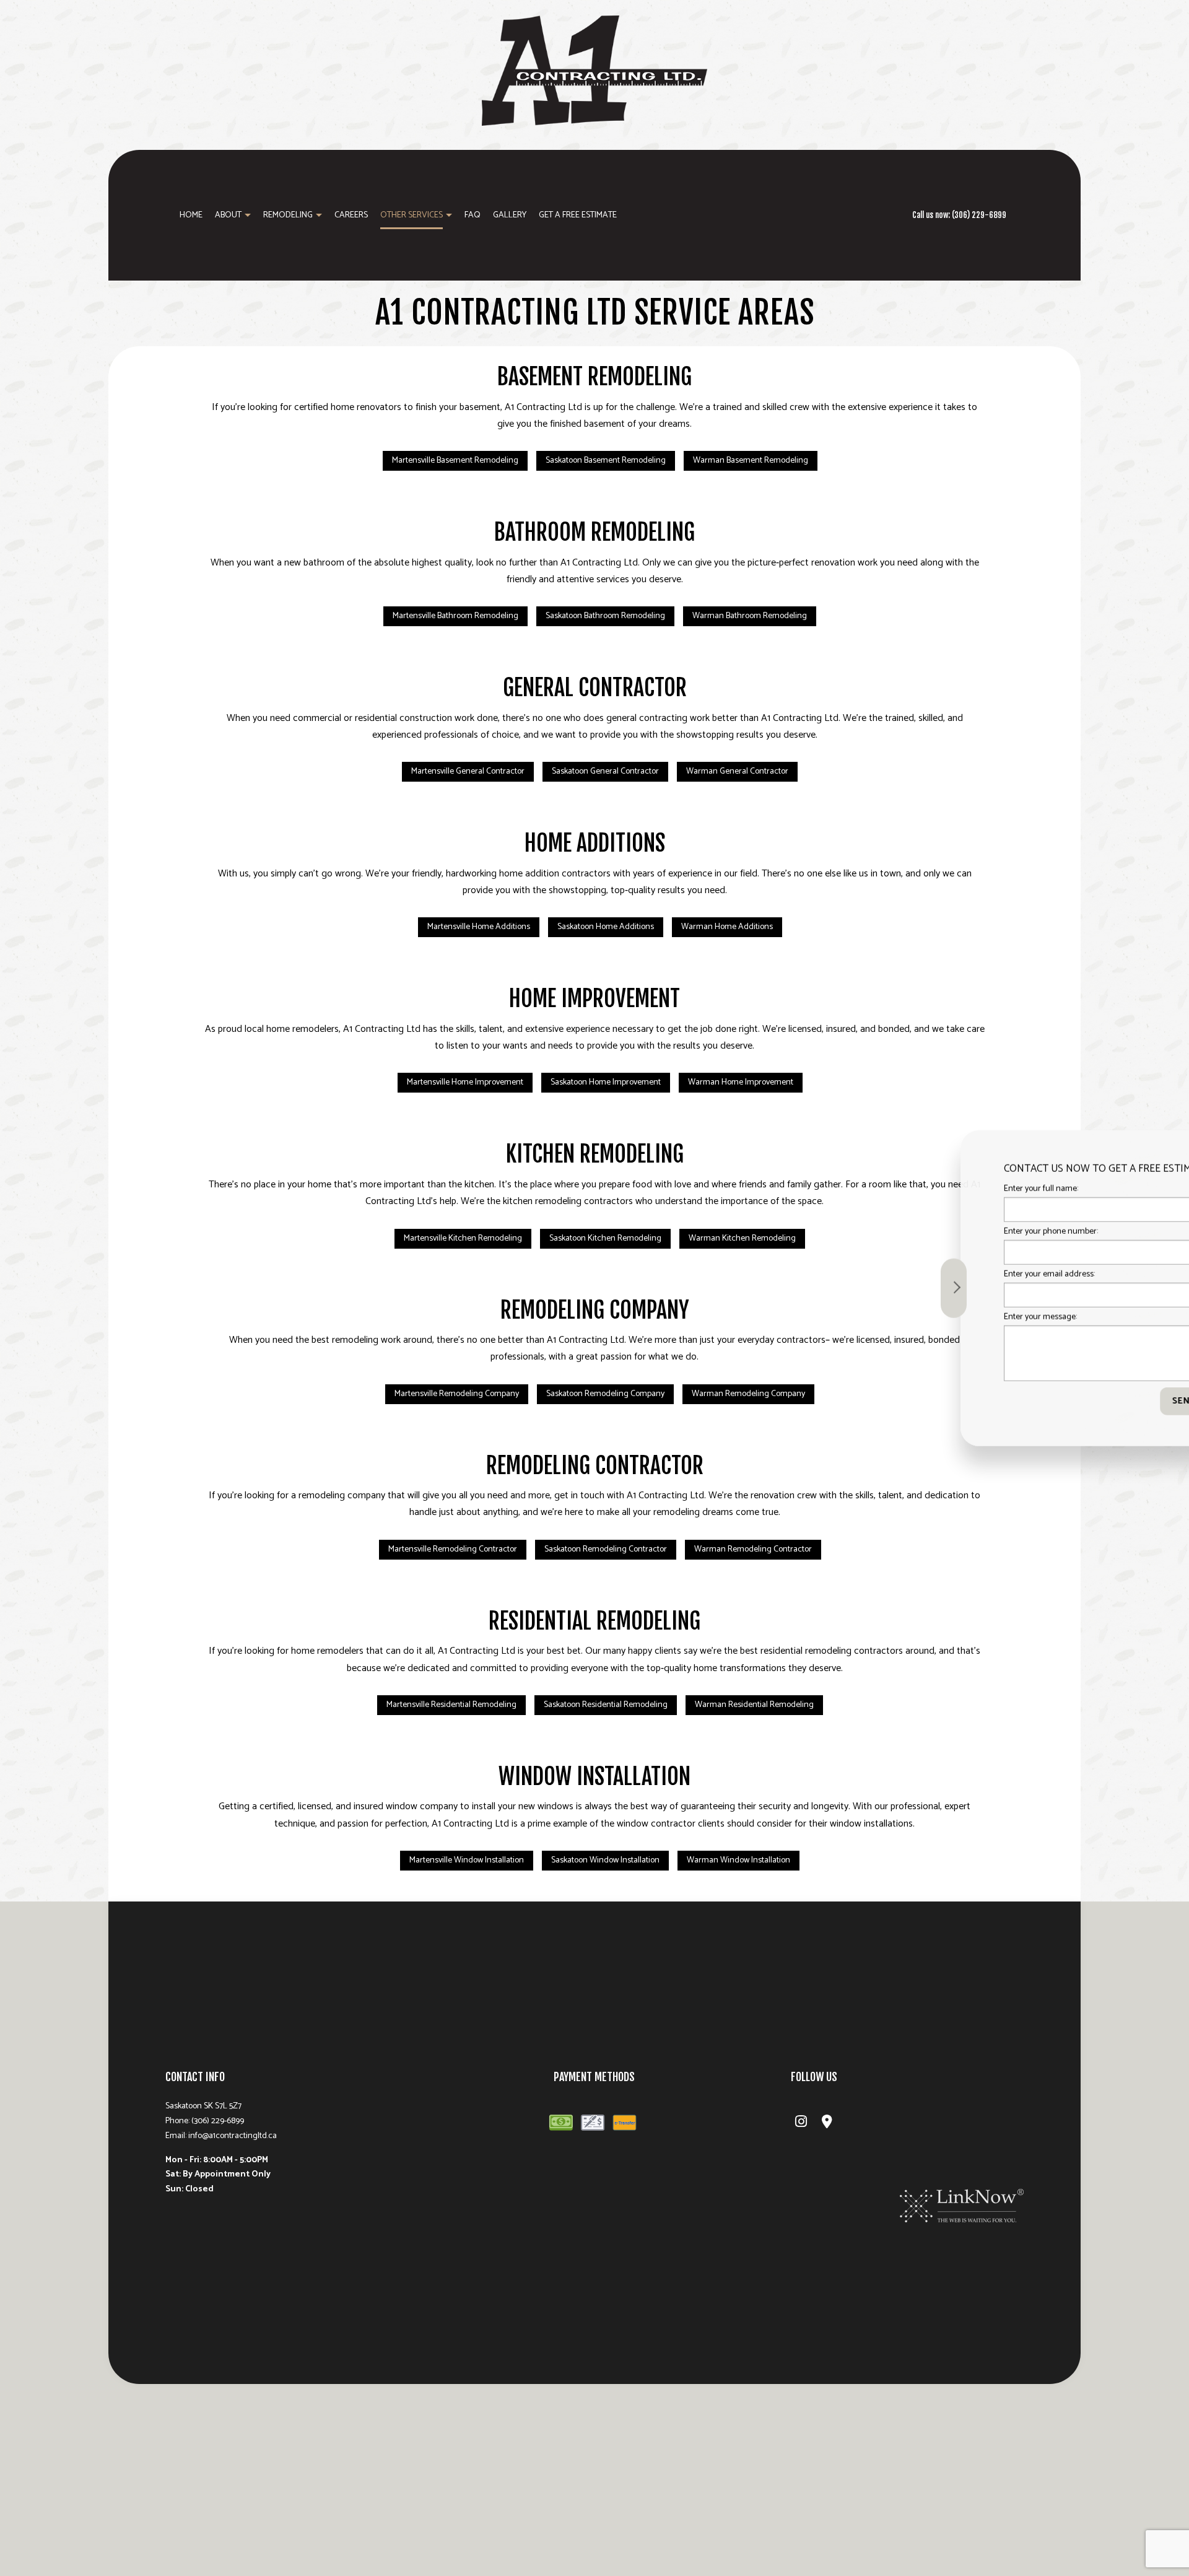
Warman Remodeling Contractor (753, 1549)
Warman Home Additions (727, 927)
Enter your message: (953, 1317)
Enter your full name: (954, 1188)
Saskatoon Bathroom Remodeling (605, 616)
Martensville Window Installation (467, 1860)
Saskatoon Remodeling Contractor (606, 1549)
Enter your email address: (962, 1274)
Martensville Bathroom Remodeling (455, 616)
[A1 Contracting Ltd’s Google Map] (827, 2124)
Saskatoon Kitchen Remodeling (605, 1238)
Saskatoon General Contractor (605, 771)
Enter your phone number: (964, 1231)
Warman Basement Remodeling (751, 461)
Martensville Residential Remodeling (451, 1705)
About (228, 215)
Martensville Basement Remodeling (455, 461)
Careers (351, 215)
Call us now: (959, 215)
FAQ (473, 215)
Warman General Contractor (737, 771)
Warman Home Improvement (741, 1082)
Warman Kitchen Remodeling (742, 1238)
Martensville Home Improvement (465, 1082)
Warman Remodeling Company (748, 1394)
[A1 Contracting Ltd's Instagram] (801, 2124)
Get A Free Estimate (578, 215)
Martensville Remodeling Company (457, 1394)
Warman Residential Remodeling (754, 1705)
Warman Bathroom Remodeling (750, 616)
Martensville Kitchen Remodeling (463, 1238)
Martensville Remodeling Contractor (453, 1549)
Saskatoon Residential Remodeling (606, 1705)
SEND (1097, 1401)
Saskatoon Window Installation (605, 1860)
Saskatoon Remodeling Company (605, 1394)
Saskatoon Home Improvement (606, 1082)
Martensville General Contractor (468, 771)
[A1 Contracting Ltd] (594, 69)
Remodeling (288, 215)
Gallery (510, 215)
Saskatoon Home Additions (606, 927)
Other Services (412, 215)
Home (191, 215)
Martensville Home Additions (479, 927)
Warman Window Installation (738, 1860)
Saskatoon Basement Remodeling (606, 461)
